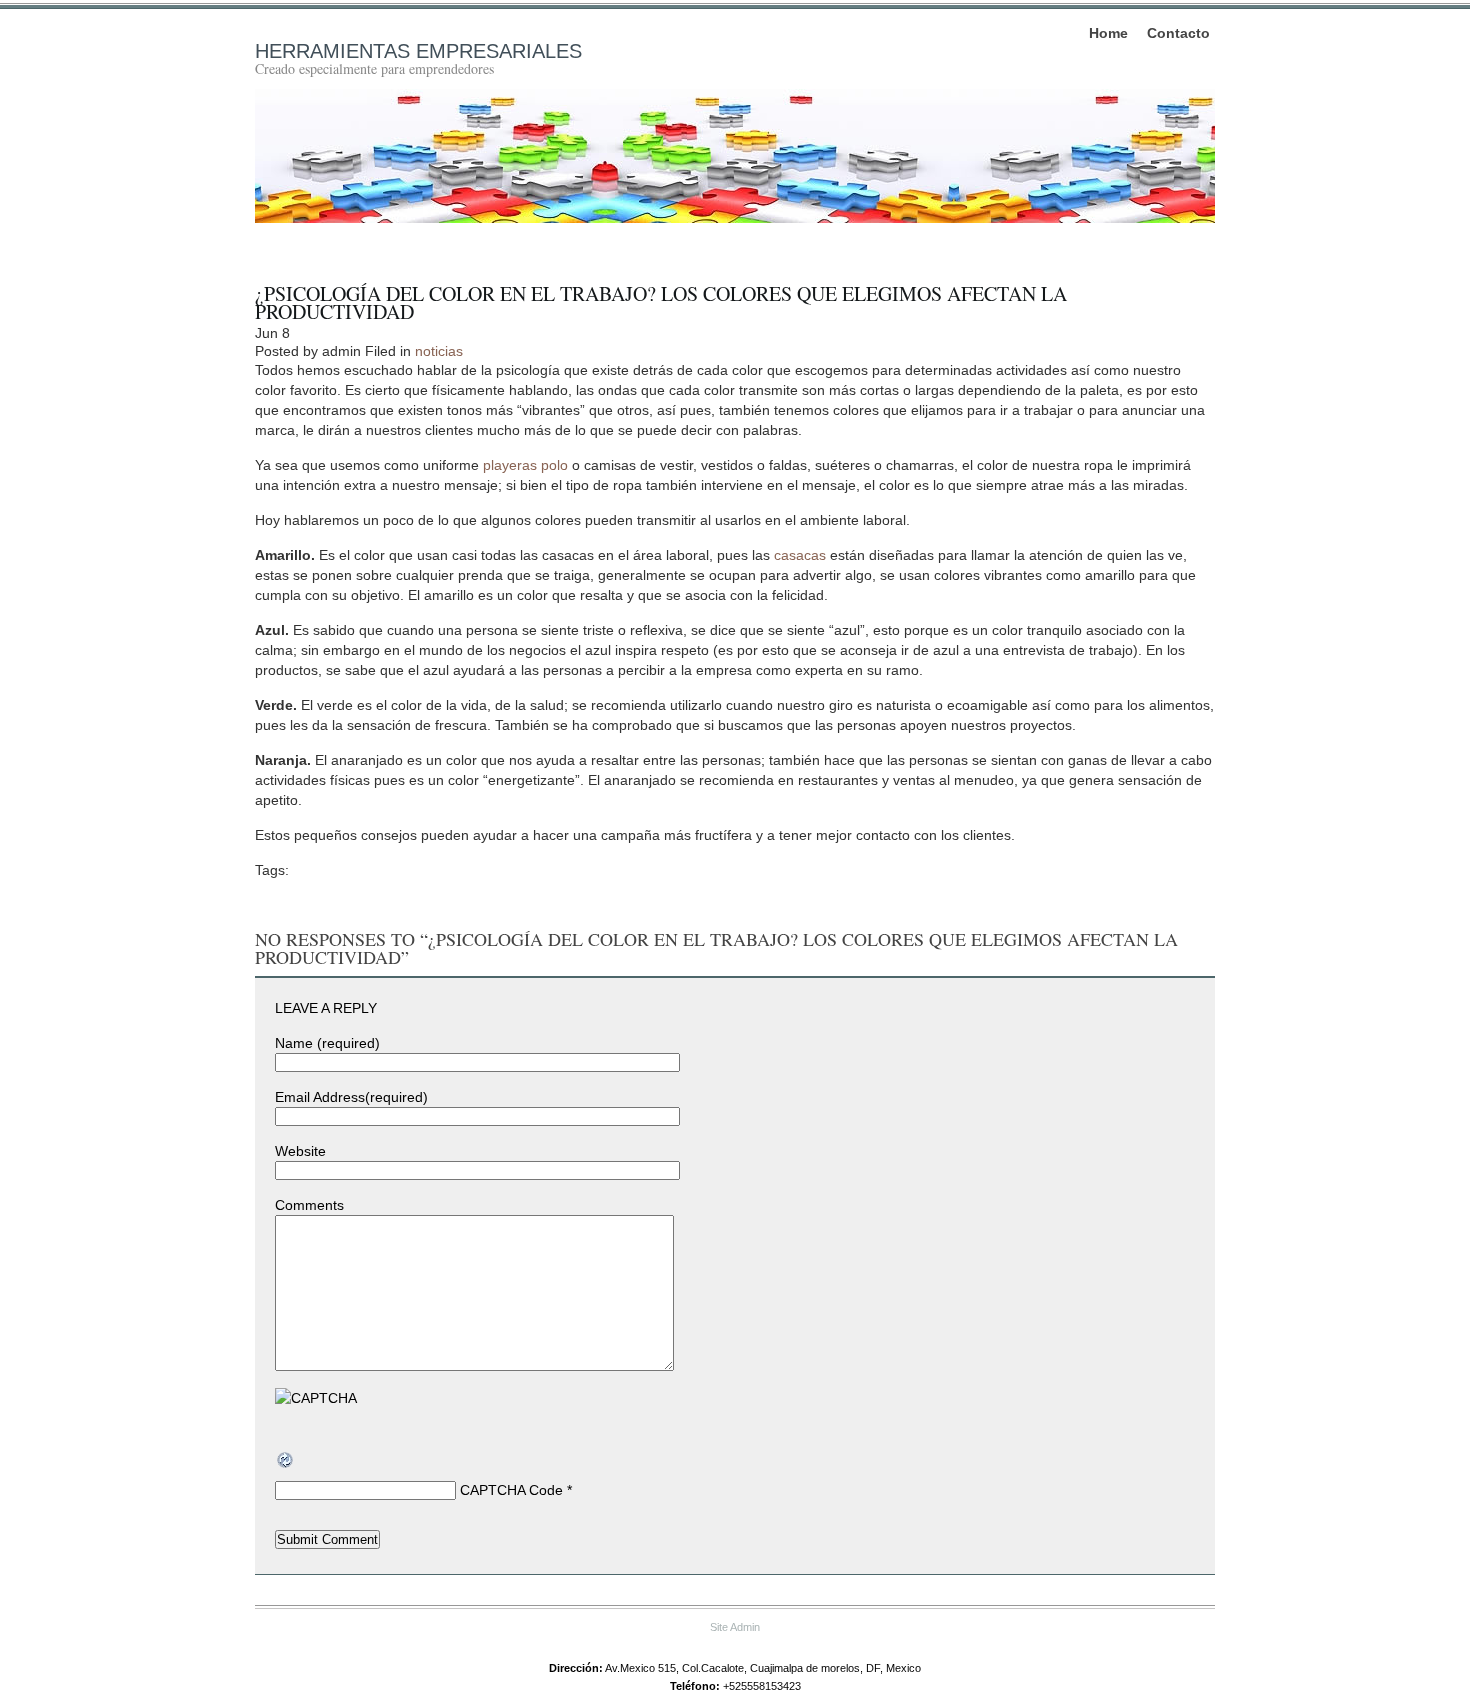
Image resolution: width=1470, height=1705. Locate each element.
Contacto (1178, 33)
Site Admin (735, 1627)
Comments (309, 1205)
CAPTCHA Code (511, 1490)
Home (1108, 33)
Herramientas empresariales (418, 51)
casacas (800, 555)
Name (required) (327, 1043)
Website (300, 1151)
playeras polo (525, 465)
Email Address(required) (351, 1097)
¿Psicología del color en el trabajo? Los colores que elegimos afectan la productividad (661, 302)
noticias (439, 351)
